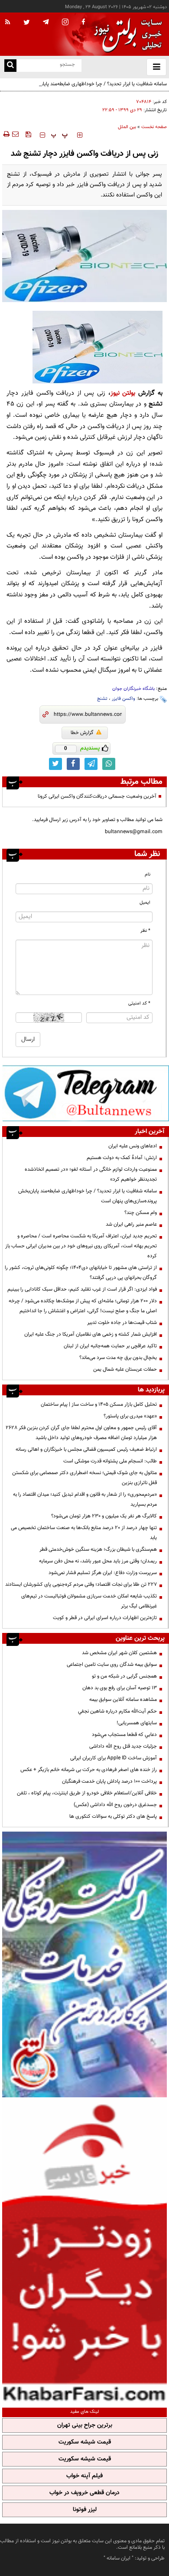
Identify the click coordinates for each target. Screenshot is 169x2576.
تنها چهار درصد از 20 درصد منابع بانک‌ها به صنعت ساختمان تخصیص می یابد (84, 1533)
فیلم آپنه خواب (84, 2476)
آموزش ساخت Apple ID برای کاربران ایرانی (114, 1758)
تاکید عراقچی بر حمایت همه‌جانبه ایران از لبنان (110, 1346)
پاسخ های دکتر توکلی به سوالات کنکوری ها (113, 1816)
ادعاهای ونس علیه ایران (133, 1146)
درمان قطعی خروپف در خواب (84, 2493)
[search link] (10, 66)
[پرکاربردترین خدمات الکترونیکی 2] (84, 1964)
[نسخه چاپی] (6, 134)
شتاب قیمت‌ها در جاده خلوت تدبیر (122, 1323)
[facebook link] (73, 764)
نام (148, 874)
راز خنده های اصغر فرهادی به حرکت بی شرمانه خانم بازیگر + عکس (89, 1770)
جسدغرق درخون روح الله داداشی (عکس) (115, 1805)
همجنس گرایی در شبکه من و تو (124, 1676)
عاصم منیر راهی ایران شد (131, 1224)
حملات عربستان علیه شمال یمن (125, 1369)
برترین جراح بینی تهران (85, 2425)
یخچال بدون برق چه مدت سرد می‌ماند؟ (118, 1358)
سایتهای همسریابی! (137, 1723)
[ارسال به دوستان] (15, 134)
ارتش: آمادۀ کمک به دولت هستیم (122, 1158)
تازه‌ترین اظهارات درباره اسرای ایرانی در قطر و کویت (105, 1618)
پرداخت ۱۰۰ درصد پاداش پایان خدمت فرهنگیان (109, 1781)
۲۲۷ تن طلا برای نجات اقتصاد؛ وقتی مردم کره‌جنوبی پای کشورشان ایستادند (81, 1584)
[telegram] (46, 22)
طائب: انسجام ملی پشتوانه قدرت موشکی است (110, 1461)
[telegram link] (91, 764)
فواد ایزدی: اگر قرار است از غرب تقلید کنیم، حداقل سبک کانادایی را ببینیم (82, 1289)
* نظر (145, 931)
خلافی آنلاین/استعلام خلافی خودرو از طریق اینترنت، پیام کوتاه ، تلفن (87, 1793)
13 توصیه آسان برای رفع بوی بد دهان (120, 1688)
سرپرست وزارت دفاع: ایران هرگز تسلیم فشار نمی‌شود (103, 1573)
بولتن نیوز (123, 393)
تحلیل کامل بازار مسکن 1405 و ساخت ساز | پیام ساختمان (99, 1404)
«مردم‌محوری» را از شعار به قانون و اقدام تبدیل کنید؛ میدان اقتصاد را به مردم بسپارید (85, 1499)
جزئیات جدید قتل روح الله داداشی (123, 1746)
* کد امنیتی (139, 1003)
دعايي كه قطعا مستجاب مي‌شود (124, 1735)
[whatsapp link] (109, 764)
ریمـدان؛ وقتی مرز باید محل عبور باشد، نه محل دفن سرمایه (98, 1561)
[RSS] (8, 23)
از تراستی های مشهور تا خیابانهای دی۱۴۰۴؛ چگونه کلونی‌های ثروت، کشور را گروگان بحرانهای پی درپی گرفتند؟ (81, 1273)
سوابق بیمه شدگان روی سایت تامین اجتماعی (112, 1665)
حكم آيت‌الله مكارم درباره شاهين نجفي (117, 1711)
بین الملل (127, 127)
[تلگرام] (86, 1093)
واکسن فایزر (123, 699)
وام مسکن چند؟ (141, 1213)
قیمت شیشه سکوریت (85, 2442)
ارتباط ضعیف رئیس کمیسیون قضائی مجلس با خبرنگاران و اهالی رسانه (86, 1449)
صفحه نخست (154, 127)
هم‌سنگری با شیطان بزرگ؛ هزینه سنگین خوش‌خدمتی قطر (98, 1549)
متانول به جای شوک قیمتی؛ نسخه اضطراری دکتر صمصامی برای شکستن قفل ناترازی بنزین (84, 1478)
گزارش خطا (82, 733)
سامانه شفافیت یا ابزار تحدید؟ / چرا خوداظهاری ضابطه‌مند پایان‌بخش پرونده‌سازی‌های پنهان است (97, 89)
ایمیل (145, 903)
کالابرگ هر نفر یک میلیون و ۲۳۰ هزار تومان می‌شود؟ (104, 1516)
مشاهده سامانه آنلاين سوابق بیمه (123, 1700)
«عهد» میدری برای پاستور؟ (130, 1416)
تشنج (102, 699)
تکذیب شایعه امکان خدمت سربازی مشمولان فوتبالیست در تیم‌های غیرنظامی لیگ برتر (89, 1601)
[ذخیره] (28, 134)
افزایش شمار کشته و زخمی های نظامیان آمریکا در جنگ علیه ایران (91, 1334)
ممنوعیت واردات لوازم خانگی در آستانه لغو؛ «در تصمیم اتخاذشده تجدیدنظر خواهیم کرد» (91, 1174)
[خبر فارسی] (84, 2251)
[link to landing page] (126, 34)
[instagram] (65, 23)
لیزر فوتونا (85, 2510)
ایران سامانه (119, 2558)
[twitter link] (55, 764)
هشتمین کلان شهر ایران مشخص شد (119, 1653)
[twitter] (27, 23)
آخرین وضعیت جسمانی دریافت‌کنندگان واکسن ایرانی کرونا (97, 796)
